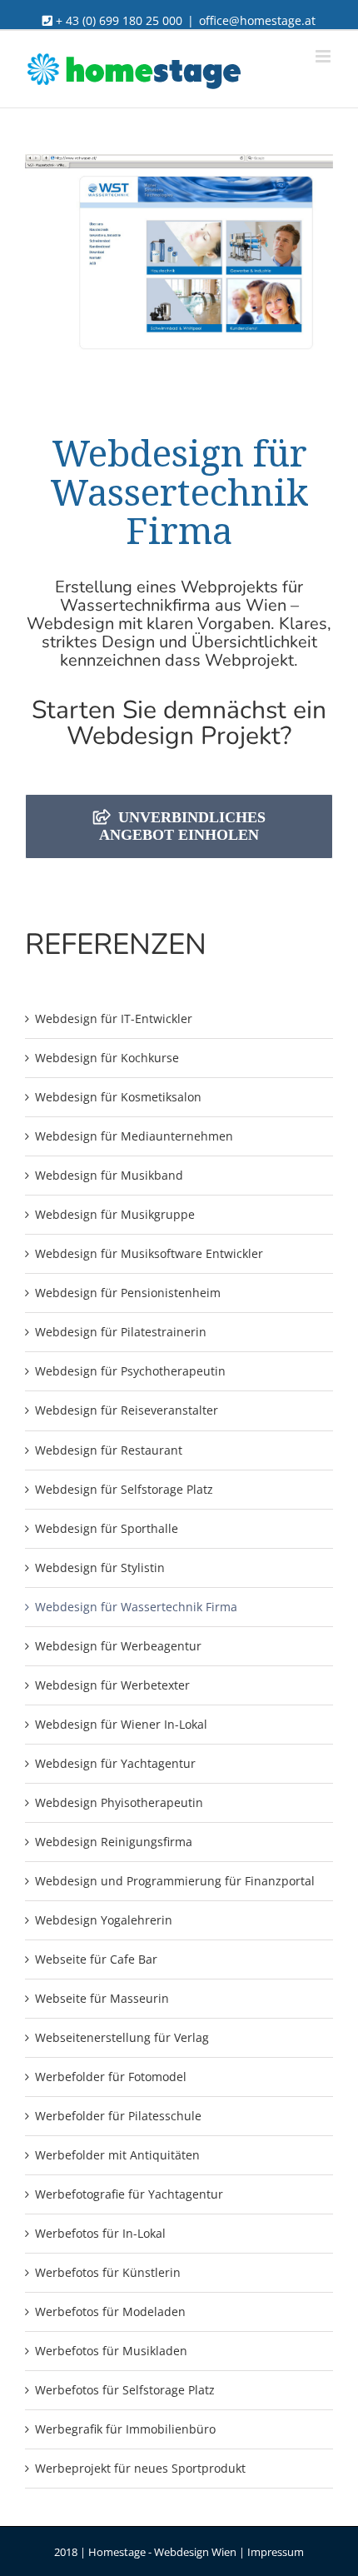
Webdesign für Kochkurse (107, 1058)
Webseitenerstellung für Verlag (122, 2037)
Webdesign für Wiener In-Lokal (121, 1724)
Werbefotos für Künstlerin (108, 2272)
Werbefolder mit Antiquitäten (117, 2155)
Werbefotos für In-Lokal (100, 2233)
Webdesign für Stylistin (100, 1568)
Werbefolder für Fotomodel (111, 2077)
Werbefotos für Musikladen (111, 2351)
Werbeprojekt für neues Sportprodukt (140, 2468)
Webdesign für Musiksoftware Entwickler (149, 1253)
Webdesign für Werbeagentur (118, 1646)
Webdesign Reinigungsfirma (114, 1842)
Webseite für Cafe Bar (96, 1959)
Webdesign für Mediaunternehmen (134, 1136)
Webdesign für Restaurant (109, 1450)
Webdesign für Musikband (109, 1175)
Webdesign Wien (195, 2552)
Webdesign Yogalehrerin (104, 1920)
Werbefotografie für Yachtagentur (129, 2194)
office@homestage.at (257, 20)
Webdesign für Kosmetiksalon (118, 1097)
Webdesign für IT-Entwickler (114, 1018)
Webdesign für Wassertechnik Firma (136, 1607)
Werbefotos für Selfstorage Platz (125, 2390)
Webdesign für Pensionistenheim (128, 1293)
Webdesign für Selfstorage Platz (124, 1489)
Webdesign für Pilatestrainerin (121, 1332)
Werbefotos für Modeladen (110, 2311)
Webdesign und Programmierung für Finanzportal (175, 1881)
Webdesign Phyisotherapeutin (119, 1802)
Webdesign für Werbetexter (112, 1685)
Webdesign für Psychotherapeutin (130, 1371)
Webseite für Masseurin (102, 1998)
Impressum (276, 2552)
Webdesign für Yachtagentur (115, 1763)
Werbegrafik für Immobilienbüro (125, 2429)
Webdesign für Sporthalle (107, 1528)
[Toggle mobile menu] (324, 56)
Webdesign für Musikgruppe (115, 1214)
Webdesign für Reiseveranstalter (127, 1410)
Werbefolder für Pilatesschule (118, 2116)
